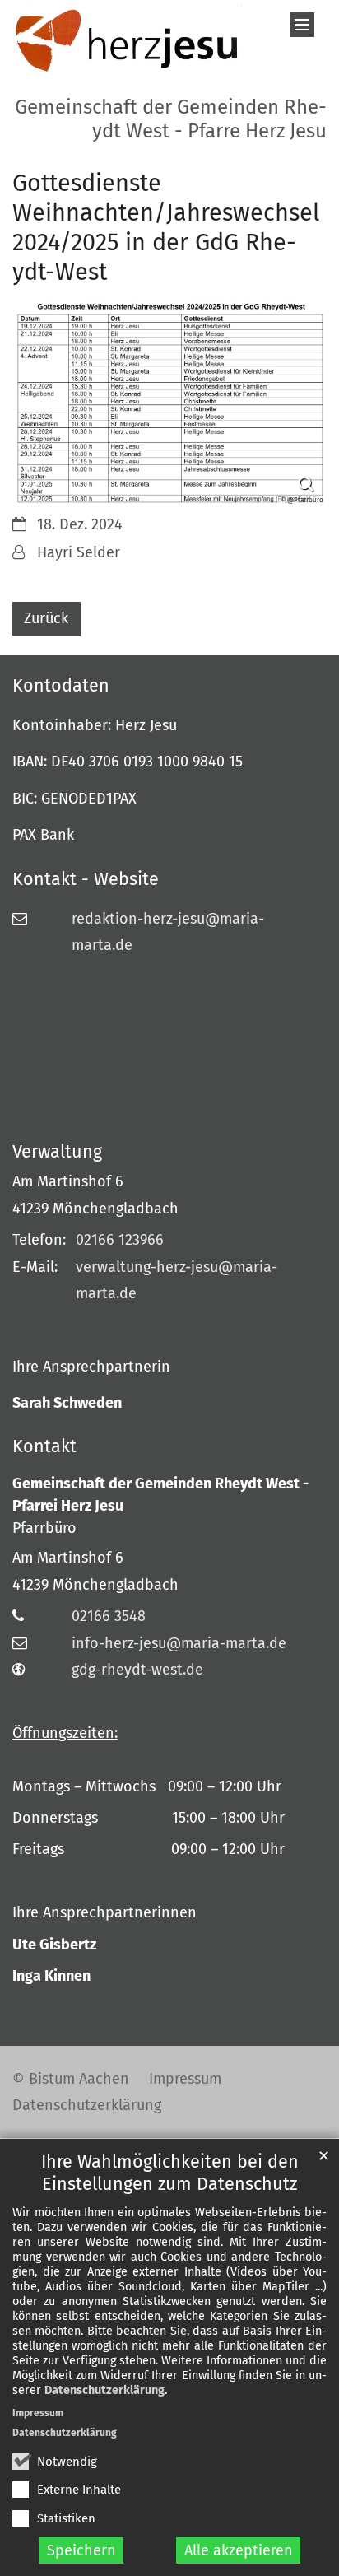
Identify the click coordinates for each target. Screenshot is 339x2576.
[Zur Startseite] (127, 42)
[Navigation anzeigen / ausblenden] (302, 25)
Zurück (46, 618)
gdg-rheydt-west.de (137, 1670)
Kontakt (44, 1446)
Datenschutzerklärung (104, 2390)
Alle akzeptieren (239, 2550)
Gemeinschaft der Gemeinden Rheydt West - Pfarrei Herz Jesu (160, 1495)
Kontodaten (61, 686)
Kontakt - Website (86, 879)
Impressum (38, 2413)
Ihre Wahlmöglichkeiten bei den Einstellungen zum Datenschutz (170, 2173)
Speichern (81, 2550)
